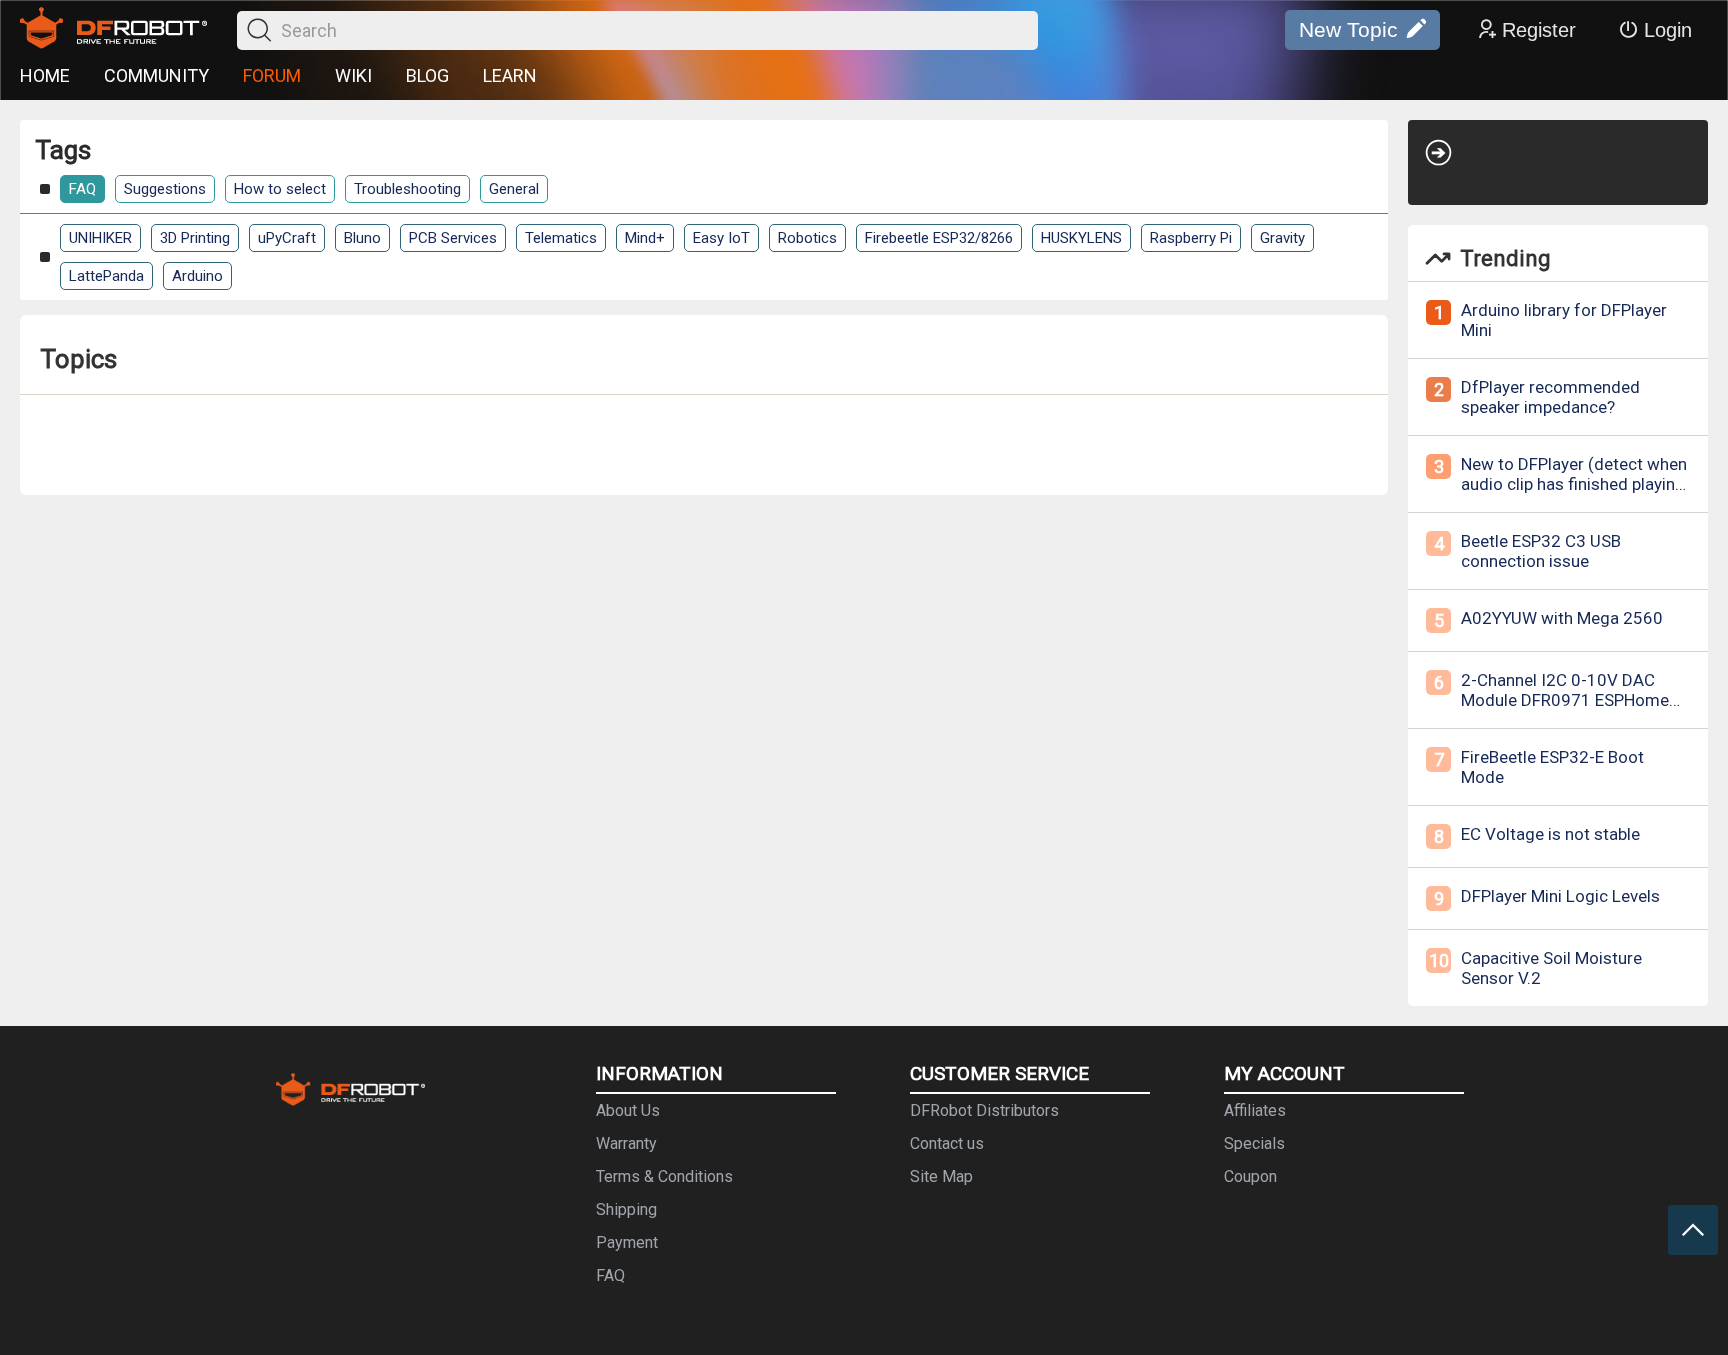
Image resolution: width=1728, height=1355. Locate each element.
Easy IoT (721, 238)
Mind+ (645, 238)
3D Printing (195, 238)
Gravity (1282, 238)
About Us (628, 1110)
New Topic (1348, 29)
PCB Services (453, 238)
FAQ (82, 189)
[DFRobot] (113, 30)
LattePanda (106, 276)
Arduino (197, 276)
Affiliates (1255, 1110)
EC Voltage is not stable (1550, 834)
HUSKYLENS (1081, 238)
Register (1539, 30)
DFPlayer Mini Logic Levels (1560, 896)
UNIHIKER (100, 238)
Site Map (941, 1176)
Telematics (561, 238)
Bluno (362, 238)
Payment (627, 1242)
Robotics (807, 238)
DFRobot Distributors (984, 1110)
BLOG (427, 75)
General (514, 189)
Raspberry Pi (1191, 238)
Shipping (626, 1209)
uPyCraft (287, 238)
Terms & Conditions (664, 1176)
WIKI (353, 75)
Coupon (1250, 1176)
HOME (45, 75)
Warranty (626, 1143)
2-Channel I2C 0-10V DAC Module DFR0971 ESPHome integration (1565, 700)
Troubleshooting (407, 189)
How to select (280, 189)
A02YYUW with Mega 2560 (1562, 618)
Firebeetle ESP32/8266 (939, 238)
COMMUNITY (156, 75)
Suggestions (165, 189)
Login (1668, 30)
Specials (1254, 1143)
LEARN (510, 75)
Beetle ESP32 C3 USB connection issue (1541, 551)
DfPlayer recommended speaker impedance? (1550, 397)
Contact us (947, 1143)
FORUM (272, 75)
